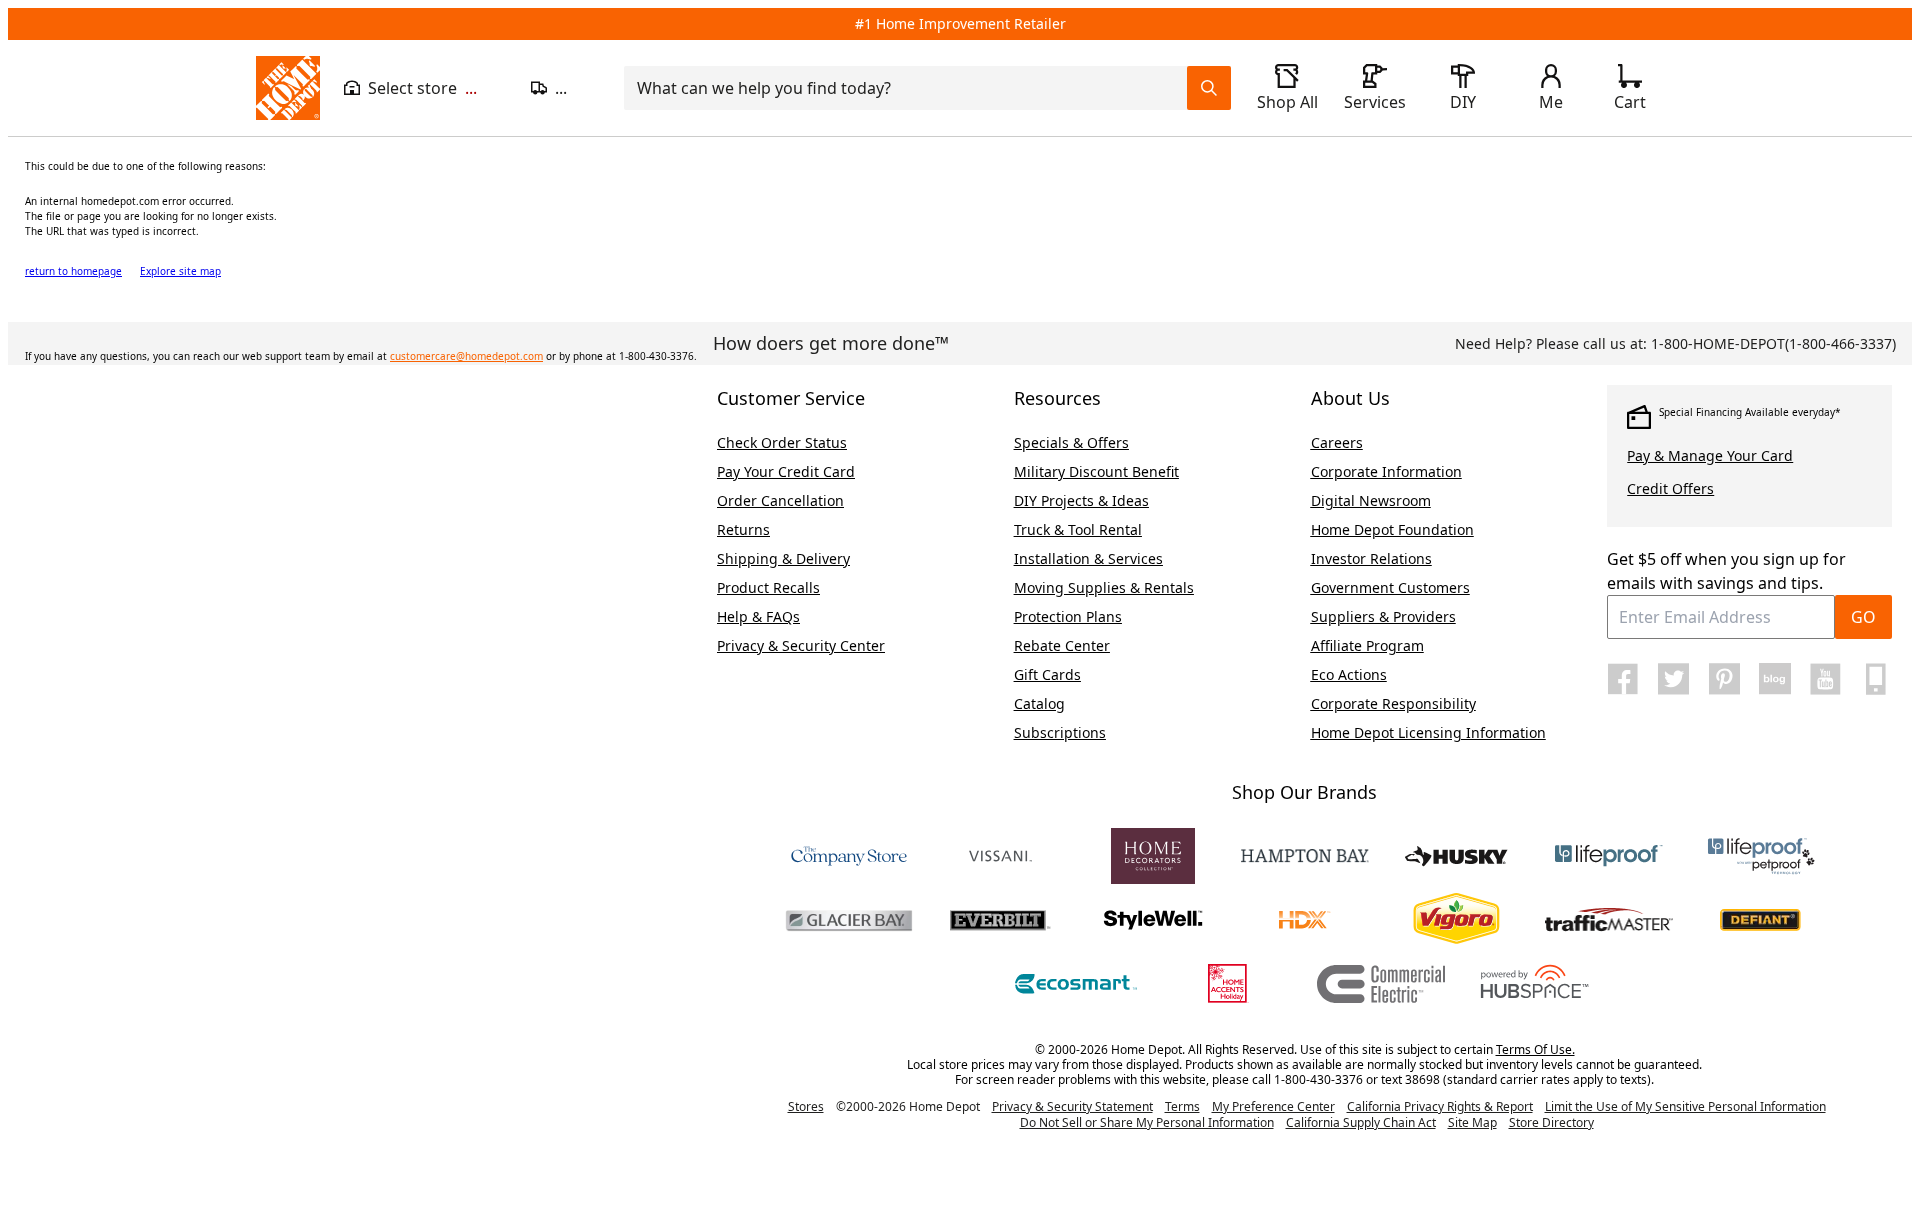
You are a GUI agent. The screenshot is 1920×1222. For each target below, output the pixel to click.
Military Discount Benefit (1096, 471)
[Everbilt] (1001, 920)
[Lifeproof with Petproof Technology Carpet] (1761, 856)
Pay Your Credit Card (786, 471)
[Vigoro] (1457, 920)
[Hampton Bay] (1305, 856)
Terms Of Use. (1535, 1049)
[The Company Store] (849, 856)
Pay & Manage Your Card (1710, 455)
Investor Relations (1371, 558)
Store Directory (1551, 1123)
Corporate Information (1386, 471)
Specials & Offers (1071, 442)
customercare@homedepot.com (466, 356)
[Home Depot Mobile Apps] (1876, 679)
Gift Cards (1047, 674)
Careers (1337, 442)
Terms (1182, 1106)
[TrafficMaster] (1609, 920)
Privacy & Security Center (801, 645)
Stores (806, 1106)
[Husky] (1457, 856)
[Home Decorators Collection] (1153, 856)
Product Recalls (768, 587)
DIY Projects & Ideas (1081, 500)
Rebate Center (1062, 645)
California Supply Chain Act (1361, 1122)
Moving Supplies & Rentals (1104, 587)
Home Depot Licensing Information (1428, 732)
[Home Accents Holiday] (1229, 984)
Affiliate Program (1367, 645)
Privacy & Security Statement (1072, 1106)
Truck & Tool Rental (1078, 529)
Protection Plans (1068, 616)
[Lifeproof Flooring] (1609, 856)
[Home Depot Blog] (1775, 679)
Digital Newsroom (1371, 500)
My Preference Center (1273, 1106)
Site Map (1472, 1123)
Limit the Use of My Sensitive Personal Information (1685, 1106)
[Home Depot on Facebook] (1623, 679)
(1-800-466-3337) (1773, 343)
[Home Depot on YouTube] (1825, 679)
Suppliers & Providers (1383, 616)
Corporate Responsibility (1393, 703)
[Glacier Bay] (849, 920)
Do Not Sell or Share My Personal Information (1147, 1122)
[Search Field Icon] (1209, 88)
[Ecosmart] (1077, 984)
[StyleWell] (1153, 920)
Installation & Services (1088, 558)
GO (1863, 617)
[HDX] (1305, 920)
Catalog (1039, 703)
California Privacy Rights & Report (1440, 1106)
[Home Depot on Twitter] (1674, 679)
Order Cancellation (780, 500)
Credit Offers (1670, 488)
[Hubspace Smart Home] (1533, 984)
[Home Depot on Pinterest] (1724, 679)
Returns (743, 529)
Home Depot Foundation (1392, 529)
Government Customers (1390, 587)
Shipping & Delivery (783, 558)
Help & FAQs (758, 616)
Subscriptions (1060, 732)
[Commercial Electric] (1381, 984)
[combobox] (911, 88)
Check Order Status (782, 442)
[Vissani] (1001, 856)
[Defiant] (1761, 920)
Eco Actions (1349, 674)
